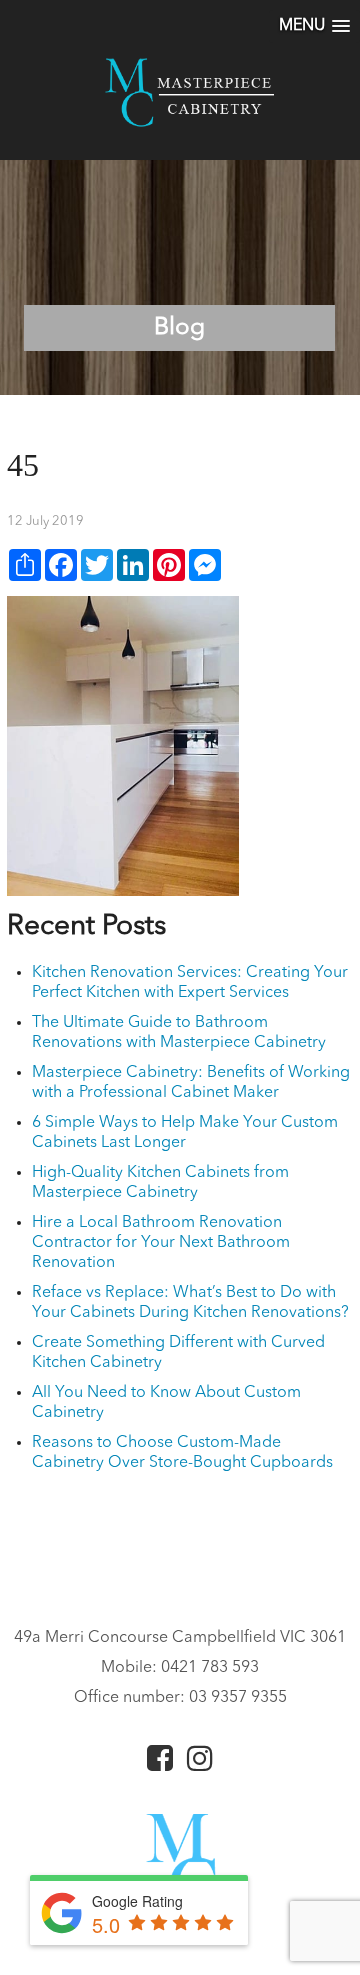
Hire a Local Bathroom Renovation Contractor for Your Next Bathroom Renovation (161, 1243)
